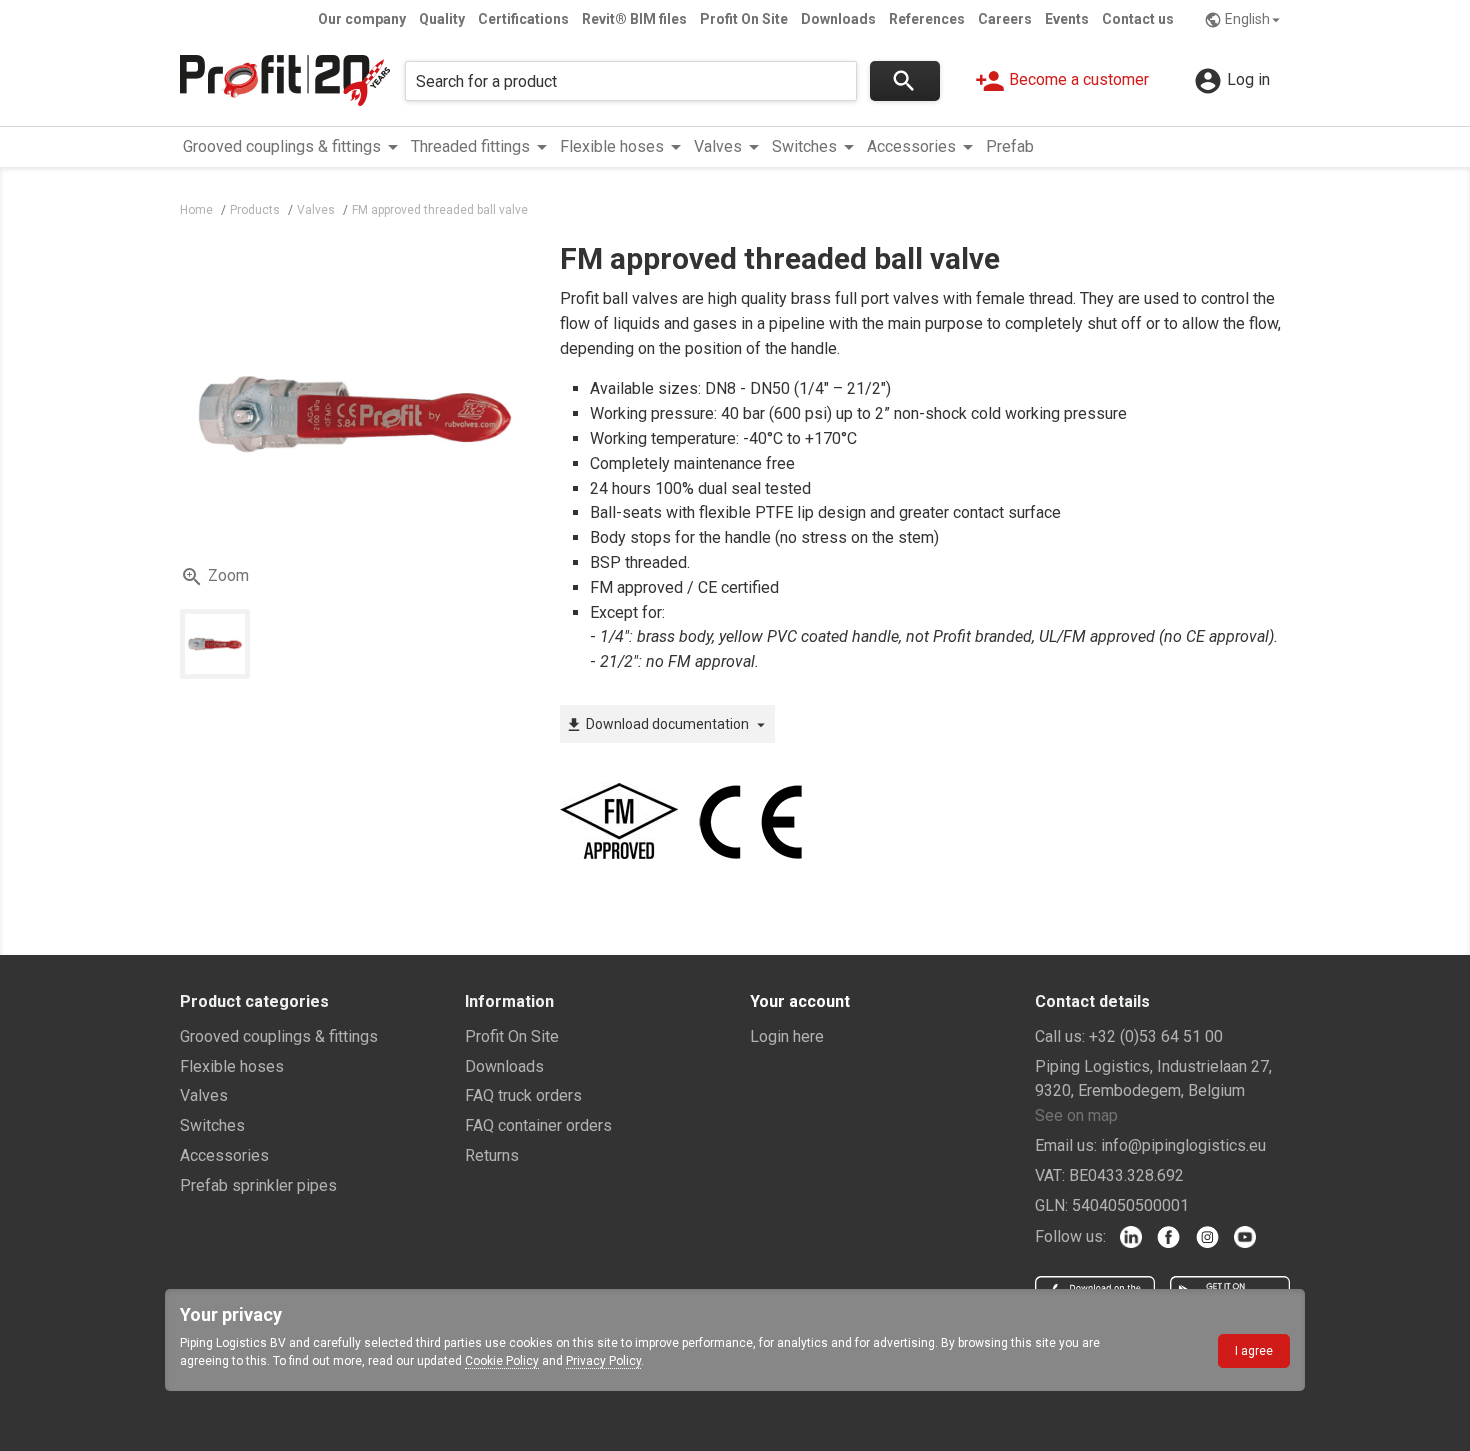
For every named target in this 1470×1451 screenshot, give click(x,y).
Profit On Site (744, 19)
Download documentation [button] (667, 725)
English (1244, 20)
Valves (204, 1095)
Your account (800, 1001)
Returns (492, 1155)
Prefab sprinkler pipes (258, 1185)
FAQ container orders (538, 1125)
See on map (1076, 1115)
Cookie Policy (502, 1361)
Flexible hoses (232, 1066)
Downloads (838, 19)
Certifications (523, 19)
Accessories (224, 1155)
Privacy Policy (603, 1361)
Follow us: (1070, 1236)
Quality (442, 19)
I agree (1254, 1351)
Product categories (254, 1001)
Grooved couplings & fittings (279, 1036)
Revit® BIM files (634, 19)
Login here (787, 1036)
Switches (212, 1125)
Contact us (1138, 19)
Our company (362, 19)
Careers (1005, 19)
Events (1067, 19)
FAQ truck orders (523, 1095)
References (927, 19)
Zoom (214, 577)
